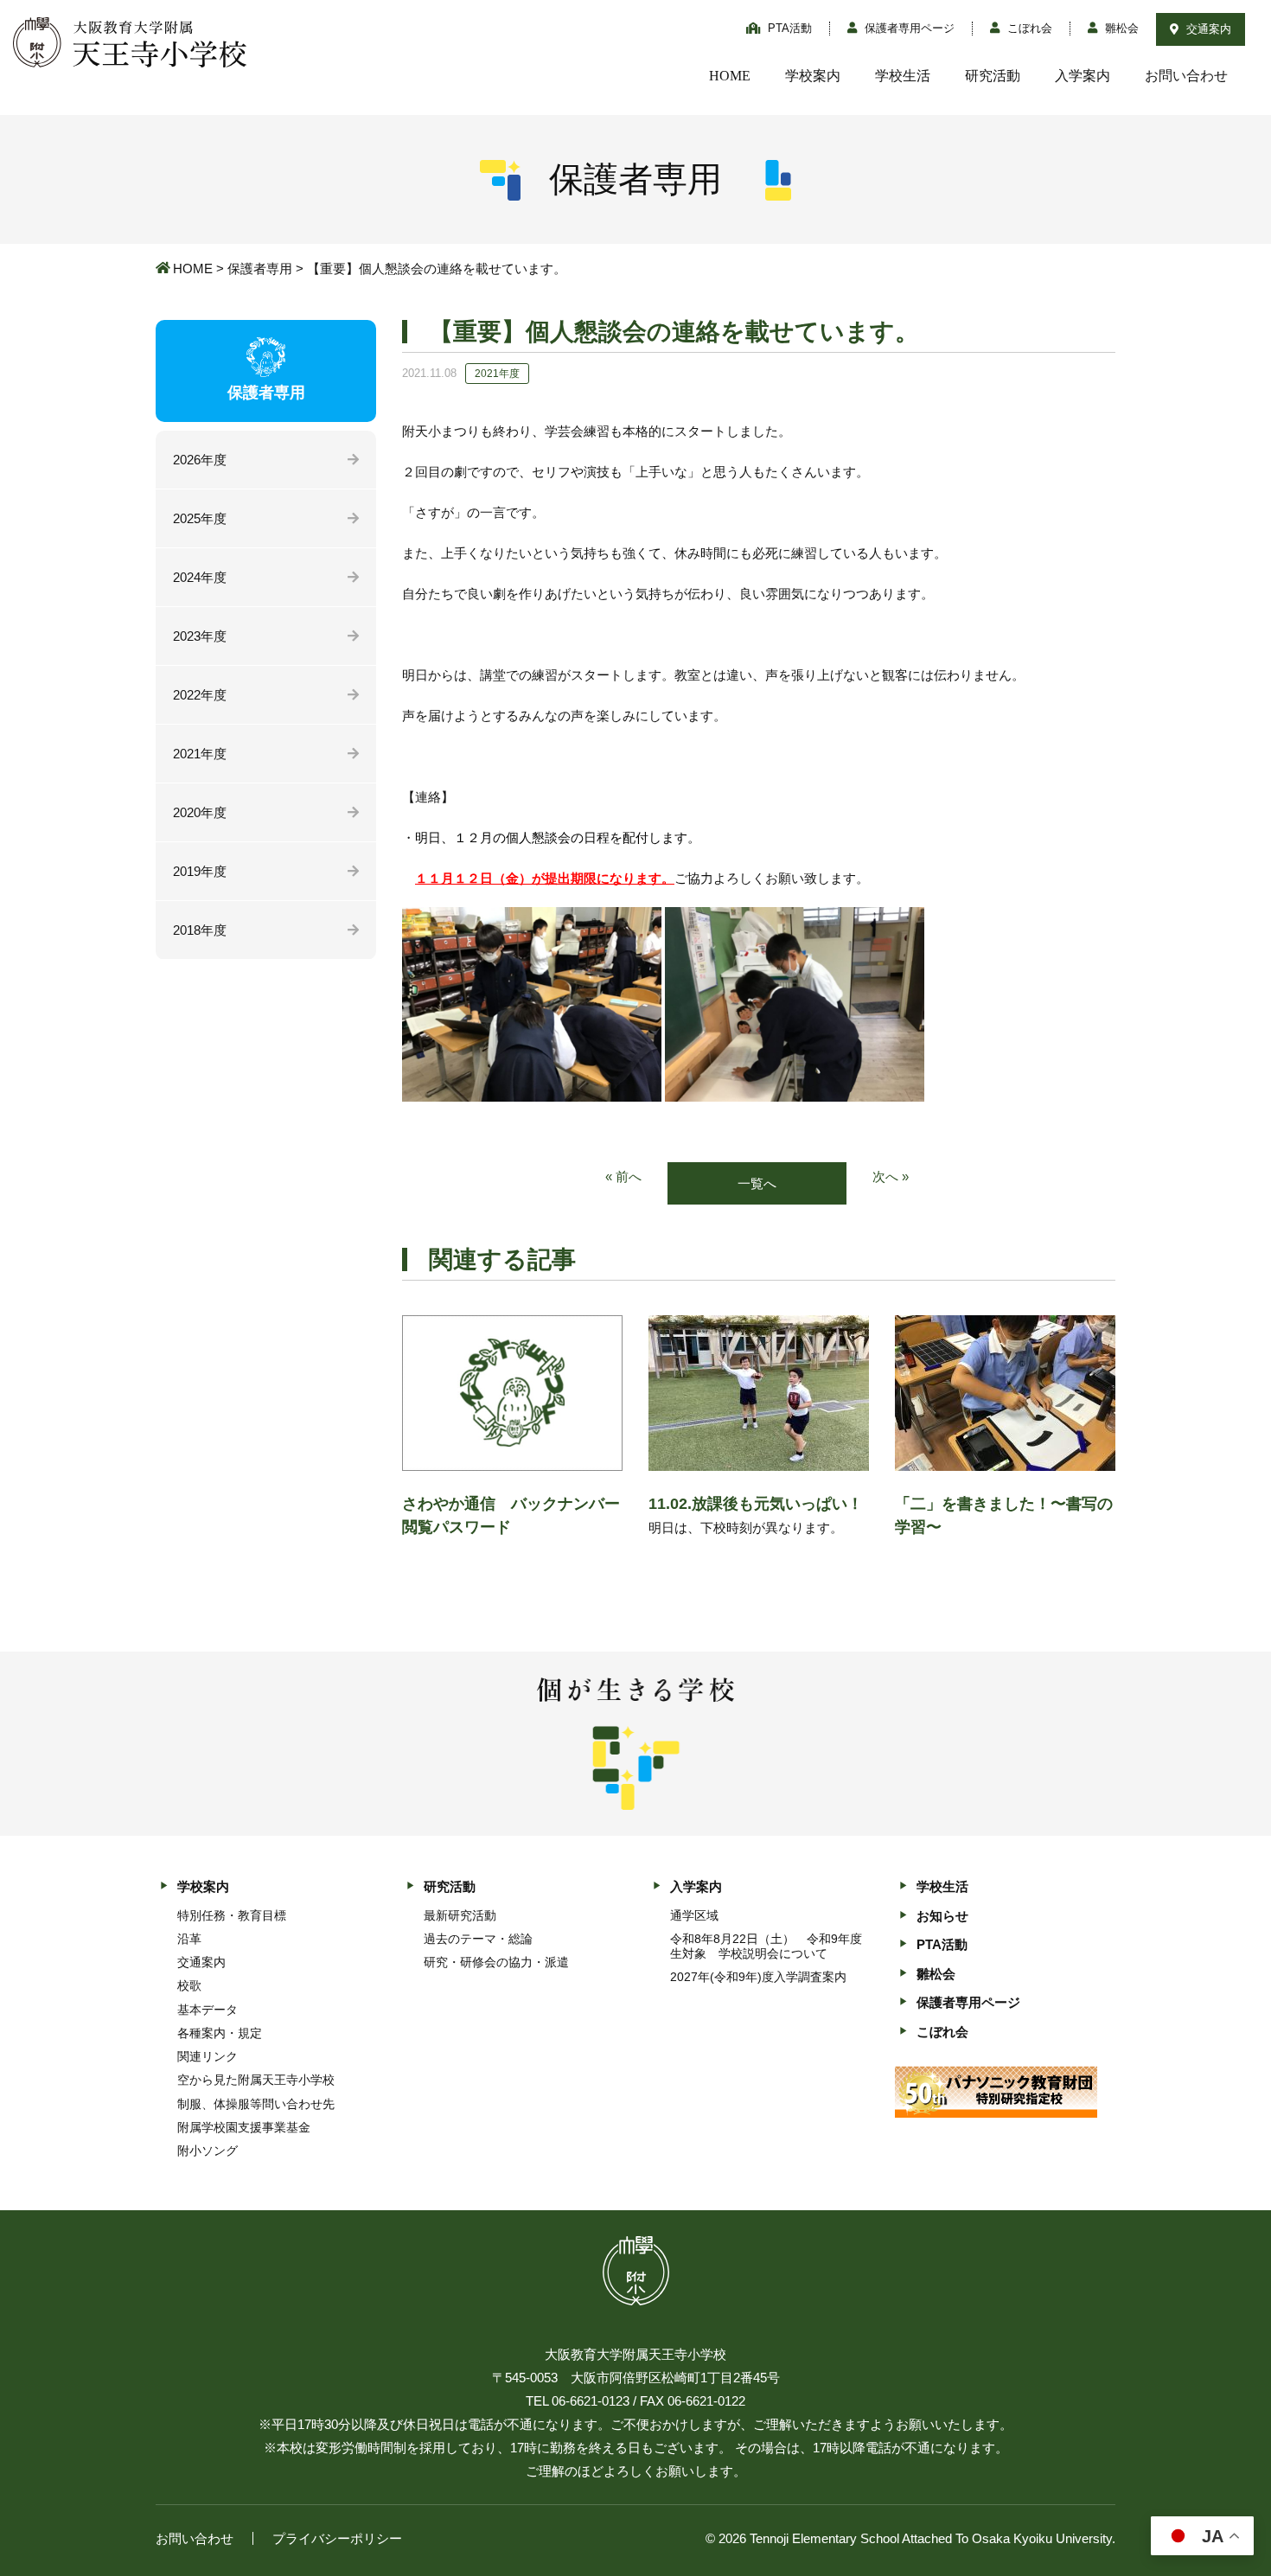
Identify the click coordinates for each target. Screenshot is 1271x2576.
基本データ (208, 2010)
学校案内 (813, 76)
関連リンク (208, 2056)
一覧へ (757, 1183)
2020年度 (200, 812)
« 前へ (623, 1176)
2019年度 (200, 871)
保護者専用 (260, 268)
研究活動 (993, 76)
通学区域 (694, 1915)
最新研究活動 (460, 1915)
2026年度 (200, 460)
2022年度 (200, 695)
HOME (730, 76)
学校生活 (903, 76)
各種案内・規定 (220, 2033)
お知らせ (942, 1916)
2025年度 (200, 518)
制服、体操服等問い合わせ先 (256, 2104)
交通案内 (1207, 29)
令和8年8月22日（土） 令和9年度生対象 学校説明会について (766, 1946)
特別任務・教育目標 (232, 1915)
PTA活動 (788, 28)
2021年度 (200, 754)
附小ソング (208, 2151)
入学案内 (1083, 76)
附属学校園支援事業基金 (244, 2127)
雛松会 (1120, 28)
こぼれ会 (1028, 28)
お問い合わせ (1186, 76)
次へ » (891, 1176)
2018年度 (200, 930)
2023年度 (200, 636)
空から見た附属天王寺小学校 (256, 2080)
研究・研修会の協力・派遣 (496, 1962)
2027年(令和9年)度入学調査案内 (758, 1977)
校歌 (189, 1985)
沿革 (189, 1939)
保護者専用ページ (908, 28)
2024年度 (200, 577)
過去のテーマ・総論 (478, 1939)
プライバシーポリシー (337, 2538)
